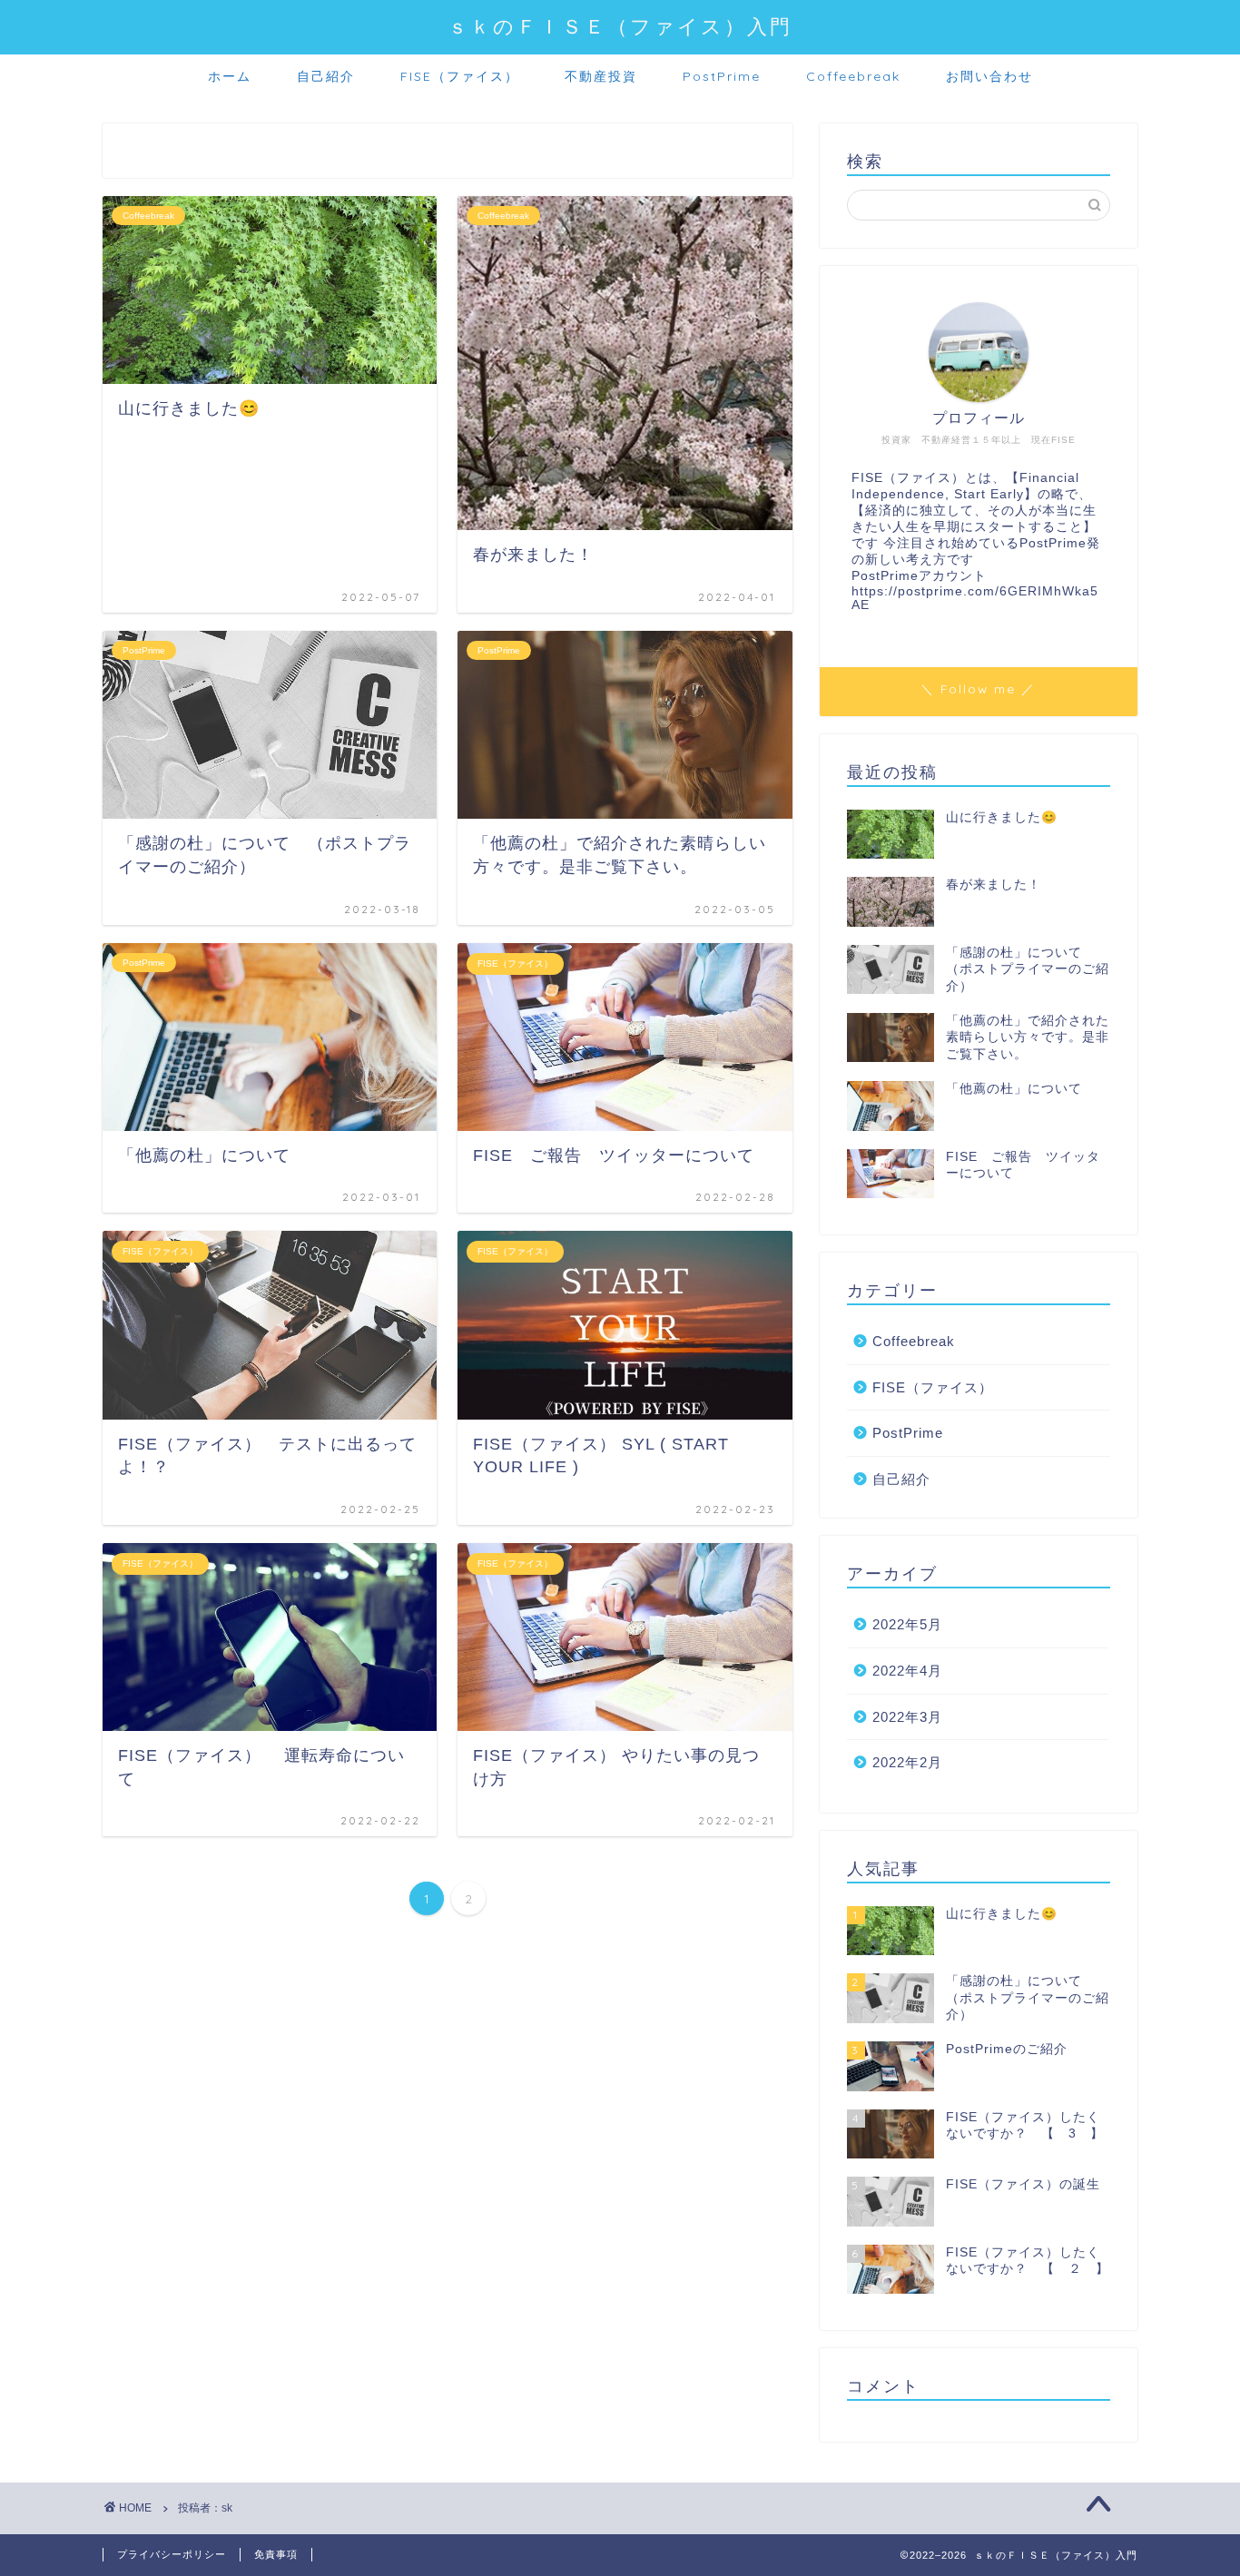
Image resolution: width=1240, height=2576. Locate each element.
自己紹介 (326, 76)
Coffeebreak (853, 76)
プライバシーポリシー (172, 2554)
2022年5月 (907, 1624)
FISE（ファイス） (460, 76)
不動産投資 (601, 76)
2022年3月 (907, 1717)
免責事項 (276, 2554)
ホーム (230, 76)
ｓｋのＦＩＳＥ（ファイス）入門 (620, 26)
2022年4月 (907, 1671)
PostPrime (722, 76)
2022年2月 (907, 1762)
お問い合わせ (989, 76)
